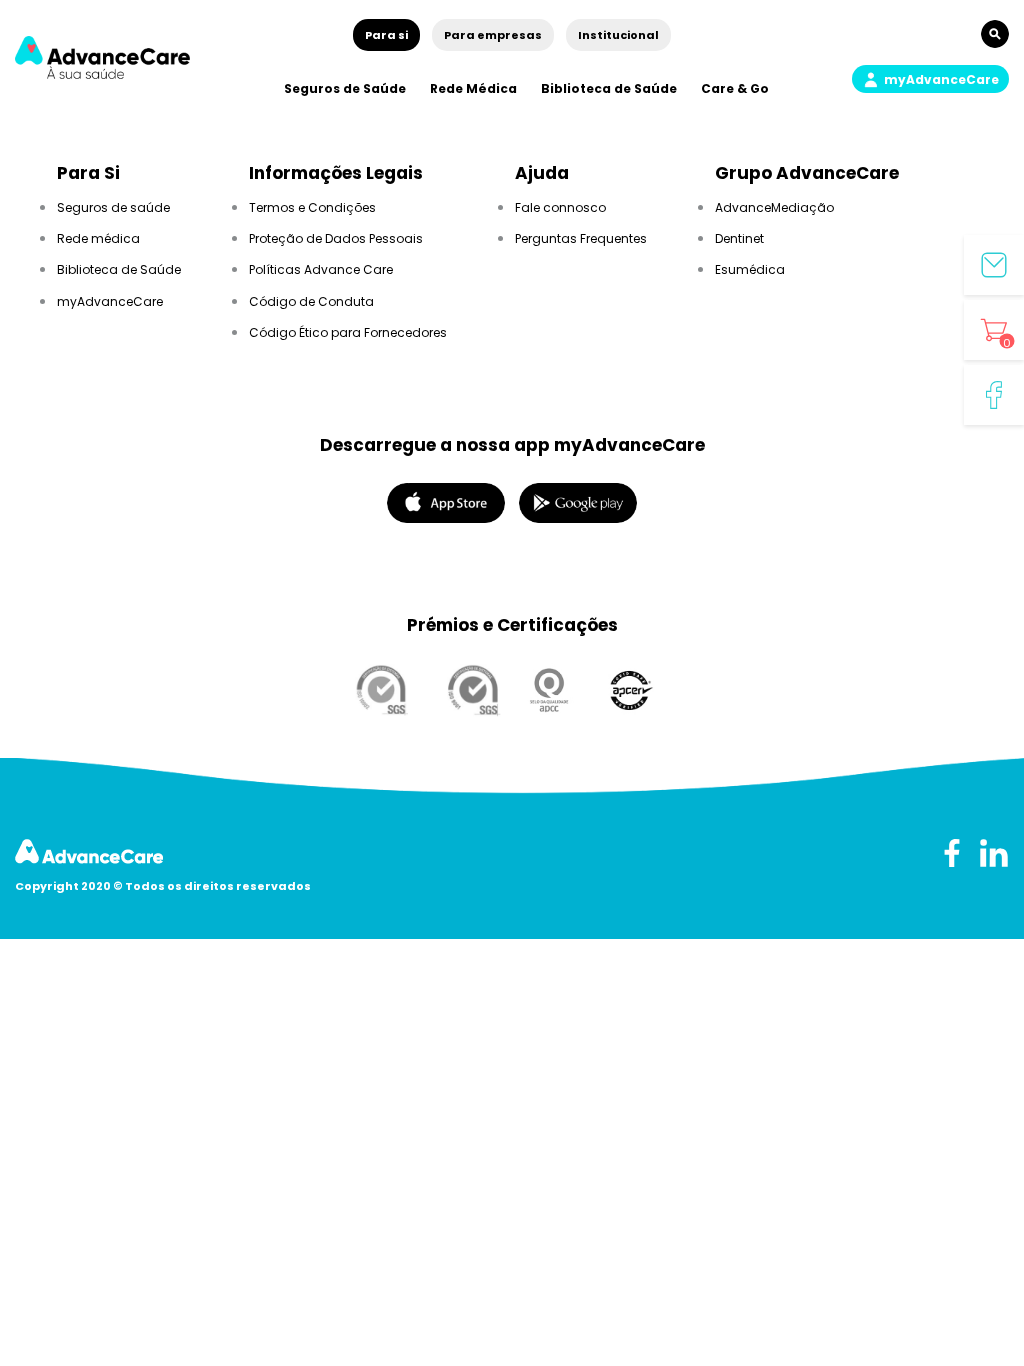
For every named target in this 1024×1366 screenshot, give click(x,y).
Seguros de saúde (113, 207)
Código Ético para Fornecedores (348, 332)
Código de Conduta (311, 301)
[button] (930, 79)
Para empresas (493, 35)
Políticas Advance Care (321, 269)
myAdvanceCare (110, 301)
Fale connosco (560, 207)
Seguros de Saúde (345, 88)
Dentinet (739, 238)
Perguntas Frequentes (581, 238)
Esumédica (750, 269)
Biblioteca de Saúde (609, 88)
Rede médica (98, 238)
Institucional (618, 35)
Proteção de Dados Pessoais (336, 238)
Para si (386, 35)
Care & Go (735, 88)
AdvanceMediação (774, 207)
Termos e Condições (312, 207)
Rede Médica (473, 88)
